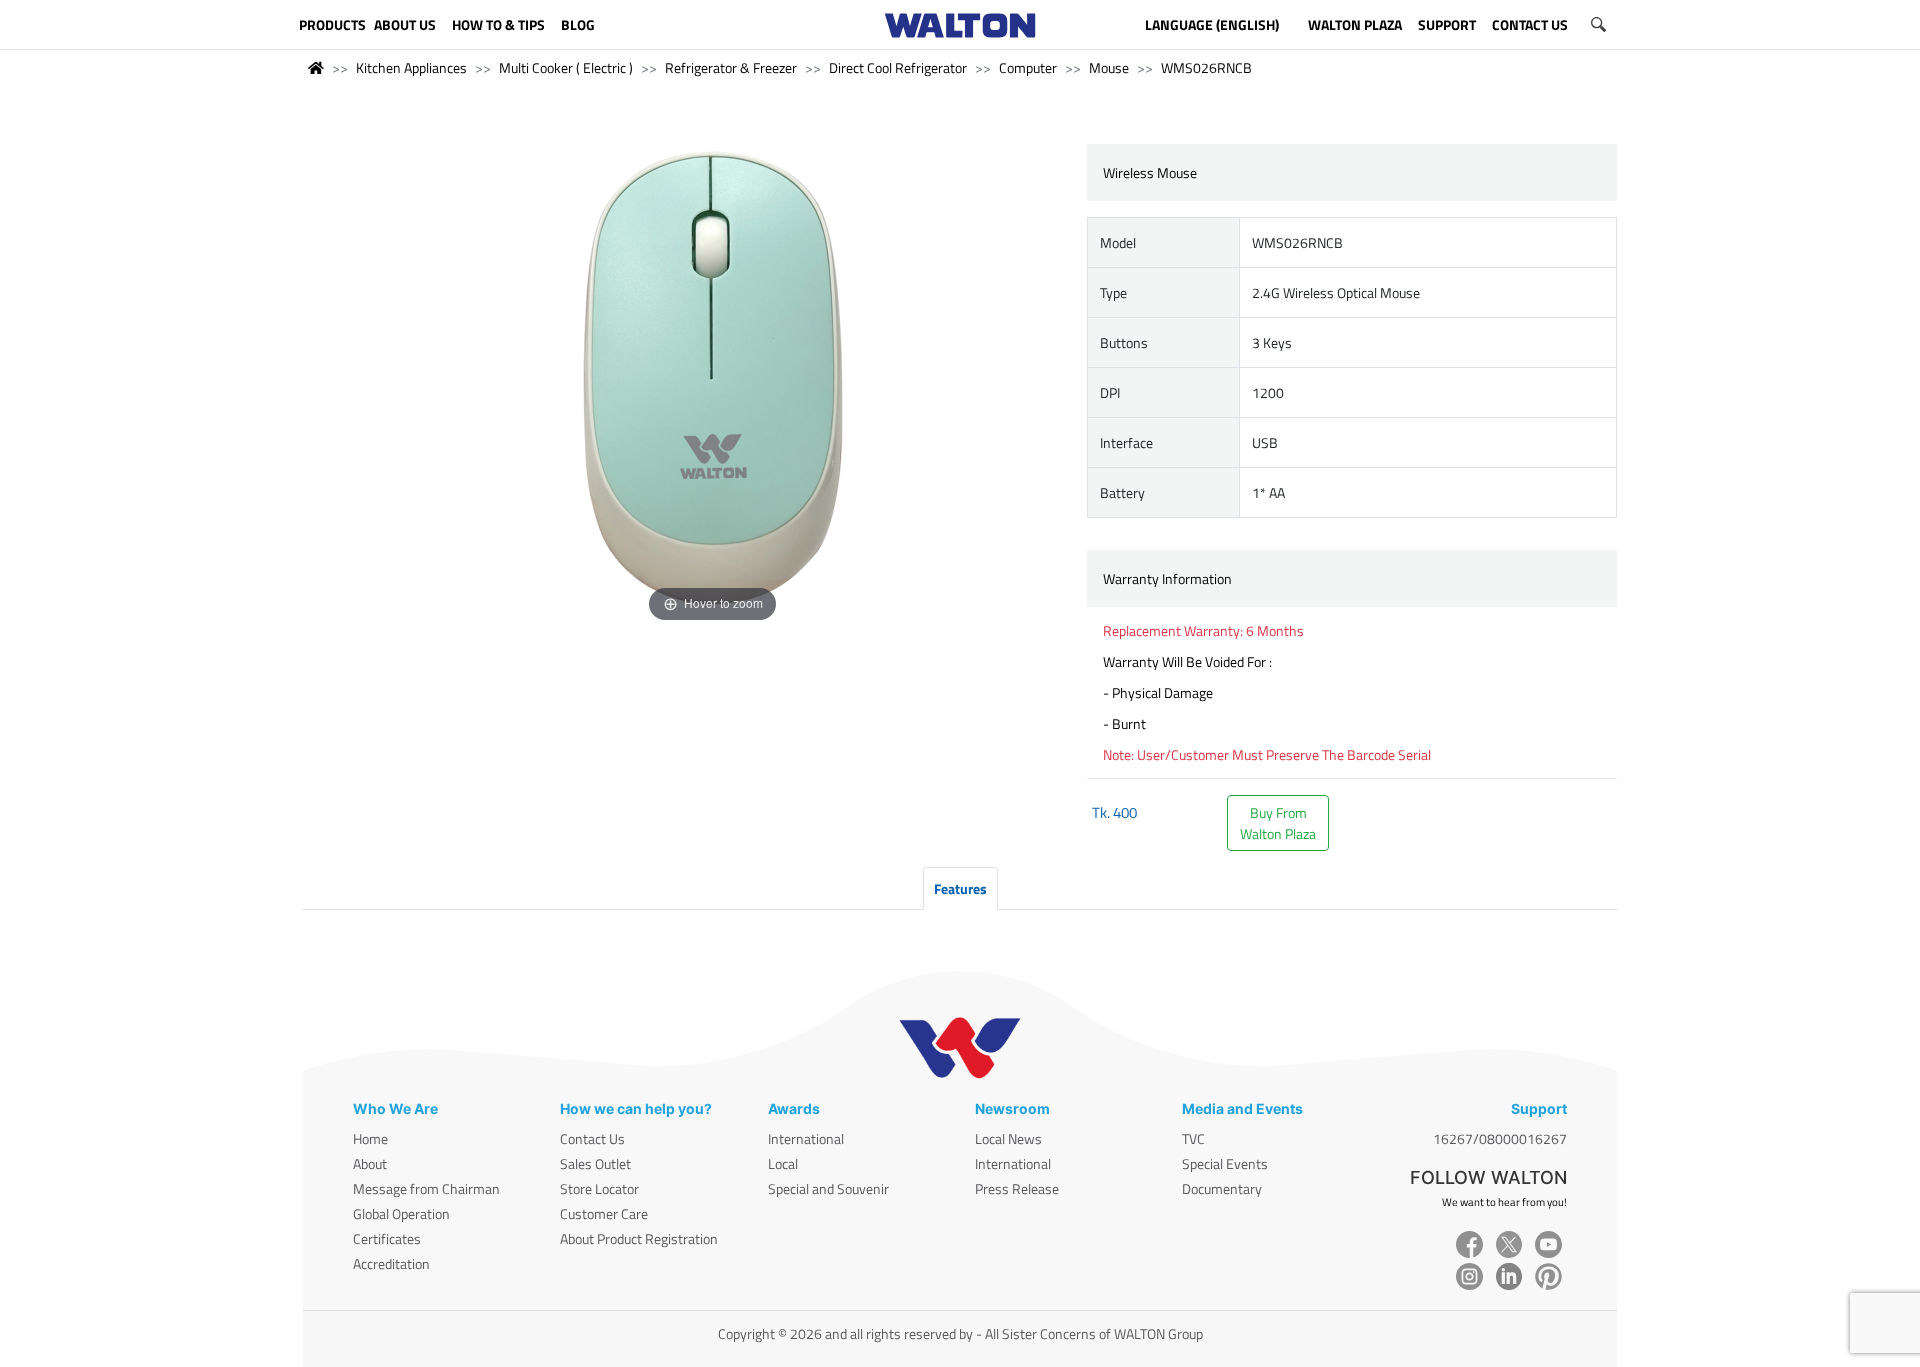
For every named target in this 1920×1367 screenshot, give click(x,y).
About (370, 1163)
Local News (1008, 1138)
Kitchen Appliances (411, 67)
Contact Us (592, 1138)
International (806, 1138)
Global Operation (401, 1213)
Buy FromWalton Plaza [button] (1278, 823)
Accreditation (391, 1263)
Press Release (1017, 1188)
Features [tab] (960, 888)
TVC (1193, 1138)
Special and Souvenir (828, 1188)
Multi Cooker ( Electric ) (566, 67)
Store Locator (599, 1188)
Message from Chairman (426, 1188)
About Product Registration (639, 1238)
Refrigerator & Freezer (731, 67)
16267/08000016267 (1500, 1138)
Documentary (1222, 1188)
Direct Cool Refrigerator (898, 67)
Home (370, 1138)
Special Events (1225, 1163)
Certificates (387, 1238)
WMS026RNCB (1206, 67)
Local (783, 1163)
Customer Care (604, 1213)
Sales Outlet (595, 1163)
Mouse (1109, 67)
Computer (1028, 67)
